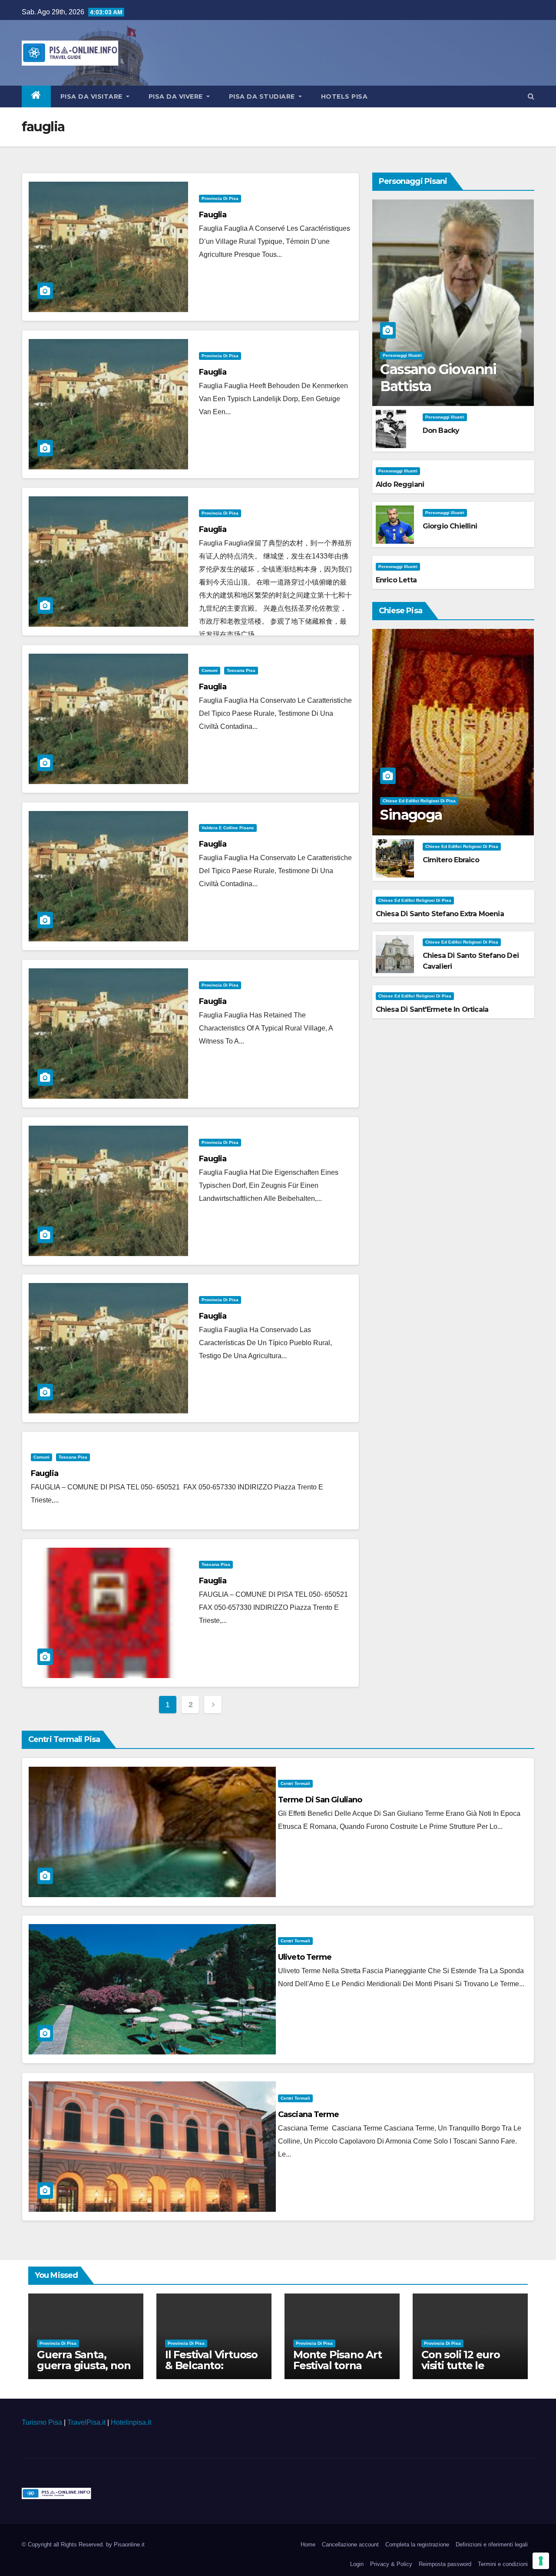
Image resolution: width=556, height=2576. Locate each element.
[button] (531, 96)
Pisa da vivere (177, 96)
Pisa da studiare (263, 96)
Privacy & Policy (391, 2564)
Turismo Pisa (42, 2422)
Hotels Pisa (344, 96)
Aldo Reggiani (400, 484)
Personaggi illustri (402, 355)
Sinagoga (411, 815)
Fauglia (213, 215)
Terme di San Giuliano (320, 1800)
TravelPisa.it (86, 2422)
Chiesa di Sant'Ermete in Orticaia (432, 1009)
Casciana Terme (308, 2114)
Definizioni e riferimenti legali (492, 2544)
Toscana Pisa (241, 670)
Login (357, 2564)
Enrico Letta (396, 580)
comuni (210, 670)
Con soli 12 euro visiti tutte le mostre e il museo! (468, 2365)
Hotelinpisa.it (131, 2422)
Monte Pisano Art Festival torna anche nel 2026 (338, 2365)
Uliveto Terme (305, 1957)
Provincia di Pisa (220, 198)
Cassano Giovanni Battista (438, 377)
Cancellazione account (350, 2544)
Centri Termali (295, 1783)
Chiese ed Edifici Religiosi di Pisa (419, 801)
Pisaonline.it (129, 2544)
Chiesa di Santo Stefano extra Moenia (440, 914)
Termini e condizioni (503, 2564)
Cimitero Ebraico (451, 860)
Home (308, 2544)
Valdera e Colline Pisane (228, 828)
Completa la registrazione (417, 2544)
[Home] (36, 96)
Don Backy (441, 430)
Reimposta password (445, 2564)
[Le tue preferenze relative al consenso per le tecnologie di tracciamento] (541, 2561)
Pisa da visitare (93, 96)
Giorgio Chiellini (450, 526)
